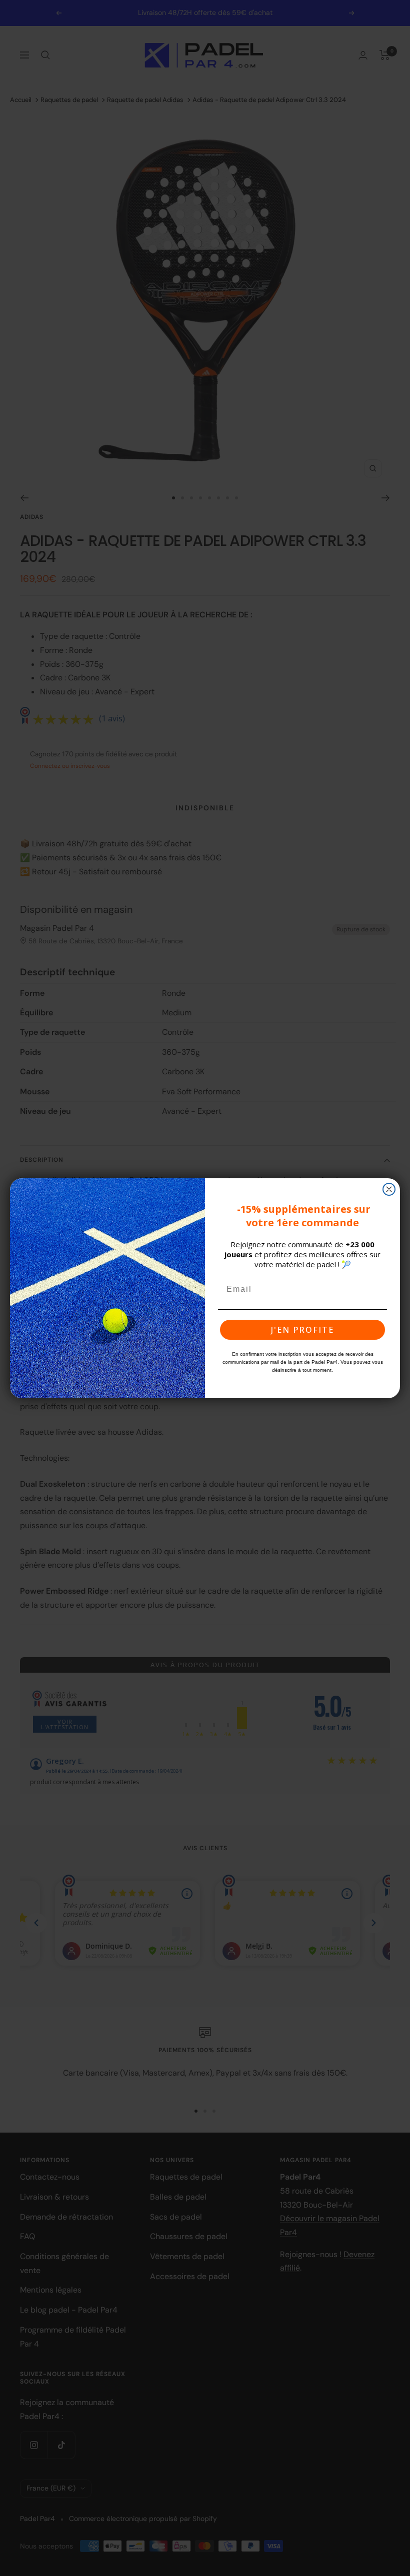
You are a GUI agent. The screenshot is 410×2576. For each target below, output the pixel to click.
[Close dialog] (389, 1189)
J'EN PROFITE (302, 1330)
